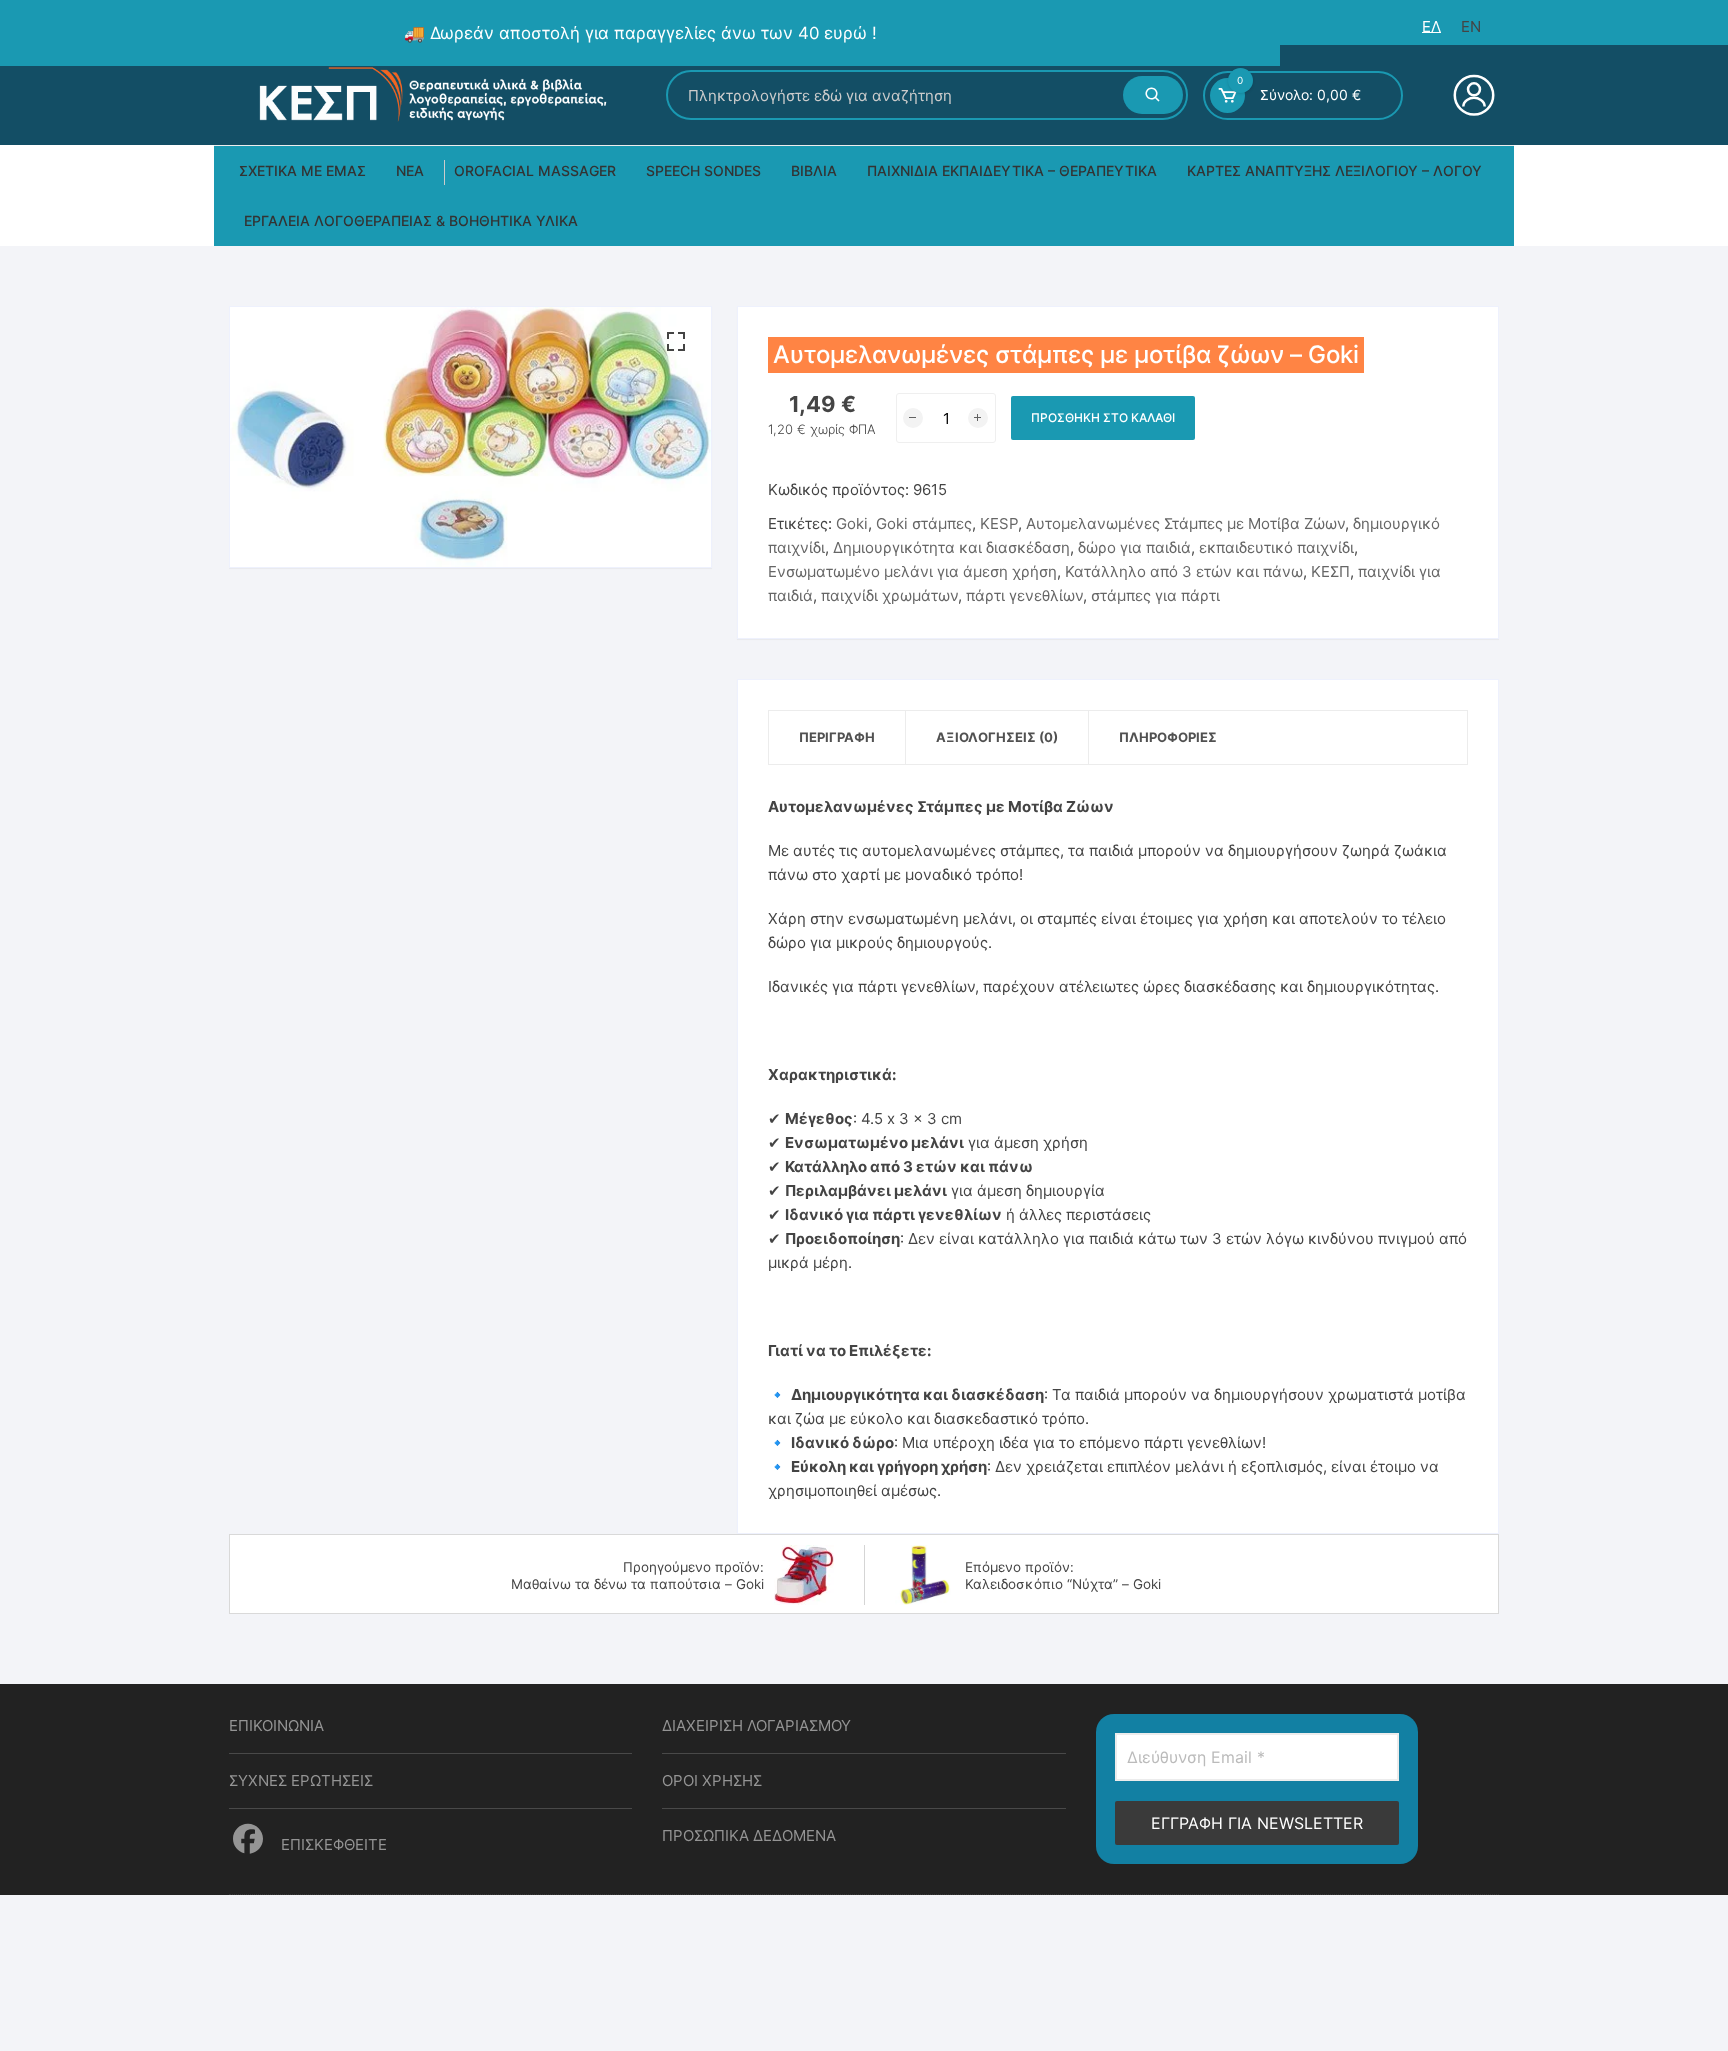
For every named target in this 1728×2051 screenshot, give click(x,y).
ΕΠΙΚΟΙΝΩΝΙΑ (276, 1725)
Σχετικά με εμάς (302, 170)
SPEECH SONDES (703, 170)
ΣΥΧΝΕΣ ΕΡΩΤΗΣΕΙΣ (301, 1780)
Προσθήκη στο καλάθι (1103, 417)
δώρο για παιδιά (1134, 547)
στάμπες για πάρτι (1155, 595)
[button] (676, 342)
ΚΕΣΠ (1330, 571)
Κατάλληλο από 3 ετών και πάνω (1184, 571)
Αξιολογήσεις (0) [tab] (997, 737)
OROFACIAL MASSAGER (535, 170)
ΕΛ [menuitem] (1431, 26)
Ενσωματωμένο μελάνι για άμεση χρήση (912, 571)
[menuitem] (1431, 26)
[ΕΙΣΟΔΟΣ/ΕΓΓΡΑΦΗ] (1471, 95)
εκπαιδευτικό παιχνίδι (1276, 547)
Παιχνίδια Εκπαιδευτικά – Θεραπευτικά (1012, 170)
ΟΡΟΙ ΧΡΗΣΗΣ (712, 1780)
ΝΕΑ (410, 170)
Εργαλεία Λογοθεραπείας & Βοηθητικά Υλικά (411, 220)
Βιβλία (814, 170)
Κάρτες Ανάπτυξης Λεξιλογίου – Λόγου (1334, 170)
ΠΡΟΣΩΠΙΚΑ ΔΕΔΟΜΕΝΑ (749, 1835)
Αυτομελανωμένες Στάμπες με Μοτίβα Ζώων (1185, 523)
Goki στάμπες (924, 523)
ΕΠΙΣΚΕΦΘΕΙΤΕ (332, 1844)
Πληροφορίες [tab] (1168, 737)
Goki (852, 523)
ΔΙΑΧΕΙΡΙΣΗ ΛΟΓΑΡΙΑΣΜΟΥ (756, 1725)
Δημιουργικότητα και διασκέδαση (951, 547)
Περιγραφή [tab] (837, 737)
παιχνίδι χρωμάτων (889, 595)
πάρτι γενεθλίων (1024, 595)
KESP (999, 523)
